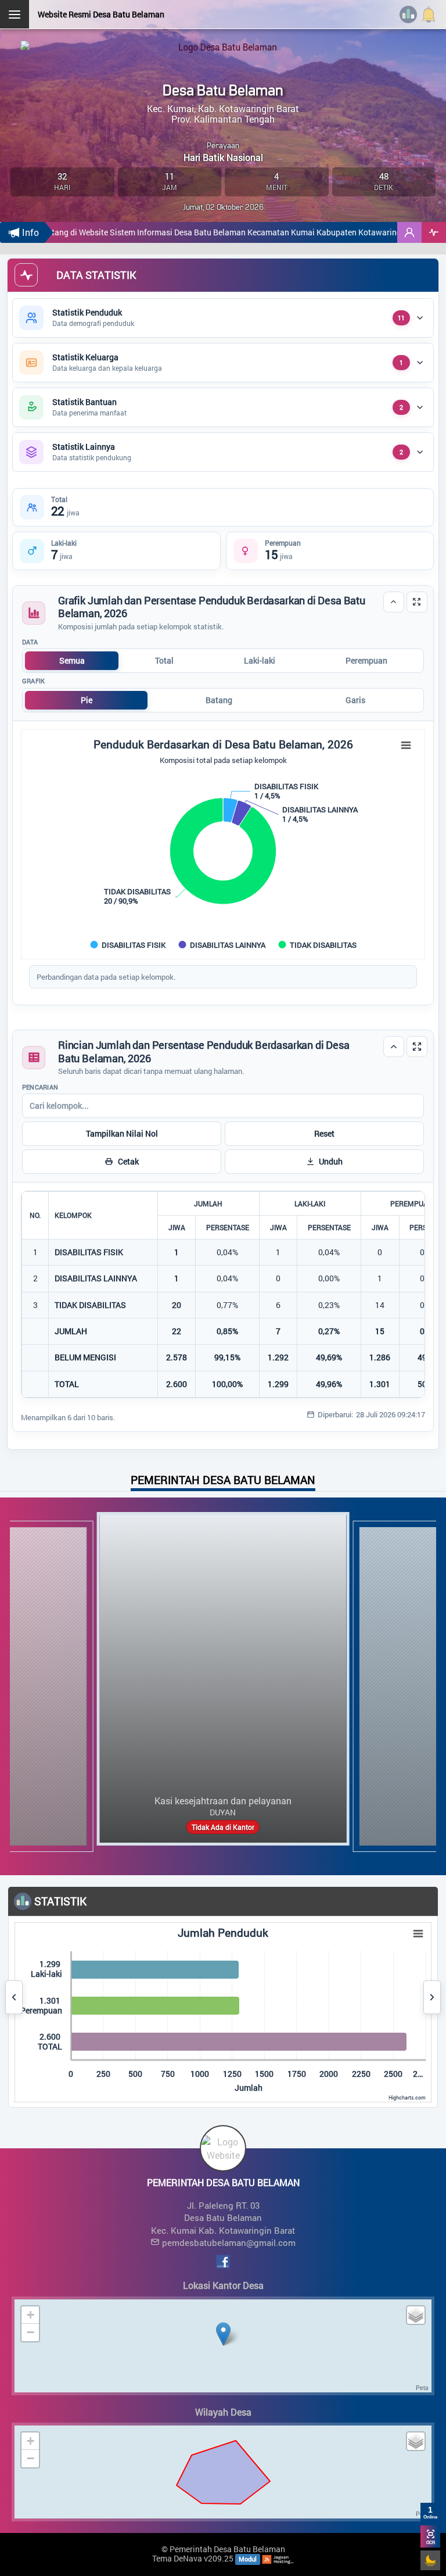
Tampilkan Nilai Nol (122, 1133)
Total (164, 660)
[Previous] (14, 1997)
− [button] (30, 2332)
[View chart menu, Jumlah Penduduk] (418, 1934)
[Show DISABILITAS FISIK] (129, 945)
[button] (409, 232)
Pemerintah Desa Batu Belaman (227, 2549)
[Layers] (416, 2315)
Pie (87, 700)
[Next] (432, 1997)
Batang (219, 700)
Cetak (128, 1161)
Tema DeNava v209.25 (193, 2558)
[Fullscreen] (417, 602)
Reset (324, 1133)
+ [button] (30, 2315)
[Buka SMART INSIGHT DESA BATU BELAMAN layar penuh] (434, 232)
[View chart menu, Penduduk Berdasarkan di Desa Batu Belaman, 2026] (406, 746)
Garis (355, 700)
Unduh (331, 1161)
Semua (72, 660)
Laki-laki (260, 660)
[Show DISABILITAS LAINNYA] (223, 945)
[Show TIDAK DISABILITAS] (318, 945)
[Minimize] (394, 602)
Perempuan (366, 660)
